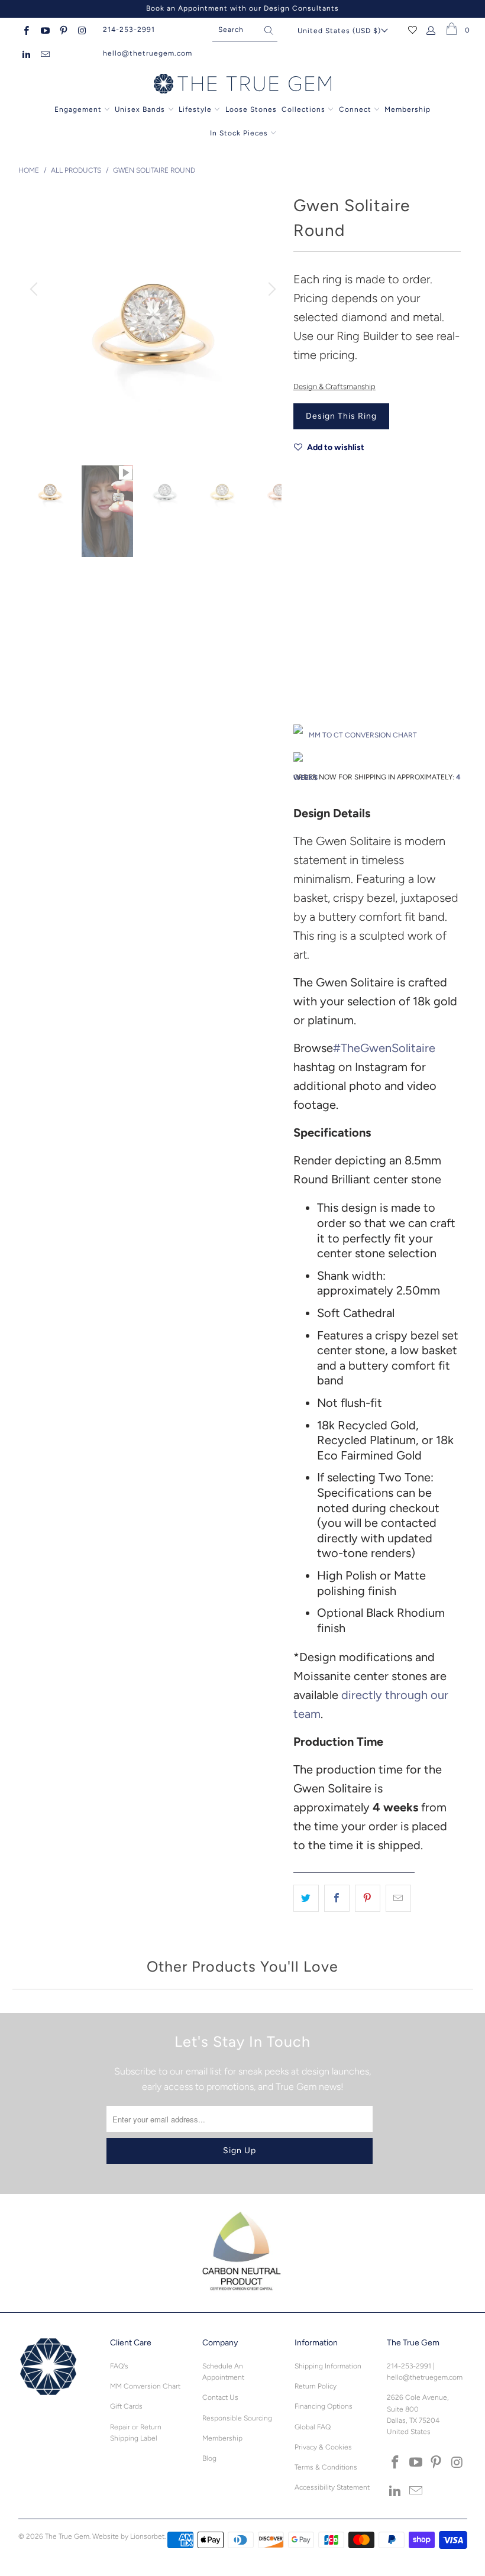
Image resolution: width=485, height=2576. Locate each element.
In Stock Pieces (240, 133)
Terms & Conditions (326, 2467)
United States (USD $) (339, 31)
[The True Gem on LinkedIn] (26, 53)
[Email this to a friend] (398, 1898)
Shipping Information (328, 2366)
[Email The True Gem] (44, 53)
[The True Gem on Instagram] (81, 30)
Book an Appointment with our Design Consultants (242, 8)
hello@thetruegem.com (148, 53)
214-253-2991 (129, 30)
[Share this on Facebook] (337, 1898)
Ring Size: (310, 654)
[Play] (153, 319)
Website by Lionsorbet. (129, 2536)
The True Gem (67, 2536)
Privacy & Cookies (323, 2447)
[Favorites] (413, 30)
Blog (209, 2458)
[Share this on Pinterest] (368, 1898)
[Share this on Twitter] (306, 1898)
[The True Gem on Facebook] (26, 30)
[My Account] (431, 30)
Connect (355, 109)
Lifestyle (195, 109)
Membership (408, 109)
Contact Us (220, 2397)
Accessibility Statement (332, 2487)
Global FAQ (313, 2427)
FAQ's (119, 2366)
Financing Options (324, 2406)
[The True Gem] (242, 85)
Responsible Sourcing (237, 2418)
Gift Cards (126, 2406)
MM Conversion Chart (145, 2386)
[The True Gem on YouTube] (44, 30)
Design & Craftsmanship (334, 386)
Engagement (78, 109)
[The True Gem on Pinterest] (63, 30)
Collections (305, 109)
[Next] (270, 289)
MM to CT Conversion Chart (363, 735)
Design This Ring (341, 416)
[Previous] (35, 289)
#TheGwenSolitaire (384, 1048)
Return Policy (316, 2386)
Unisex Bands (140, 109)
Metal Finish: (315, 601)
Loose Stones (251, 109)
